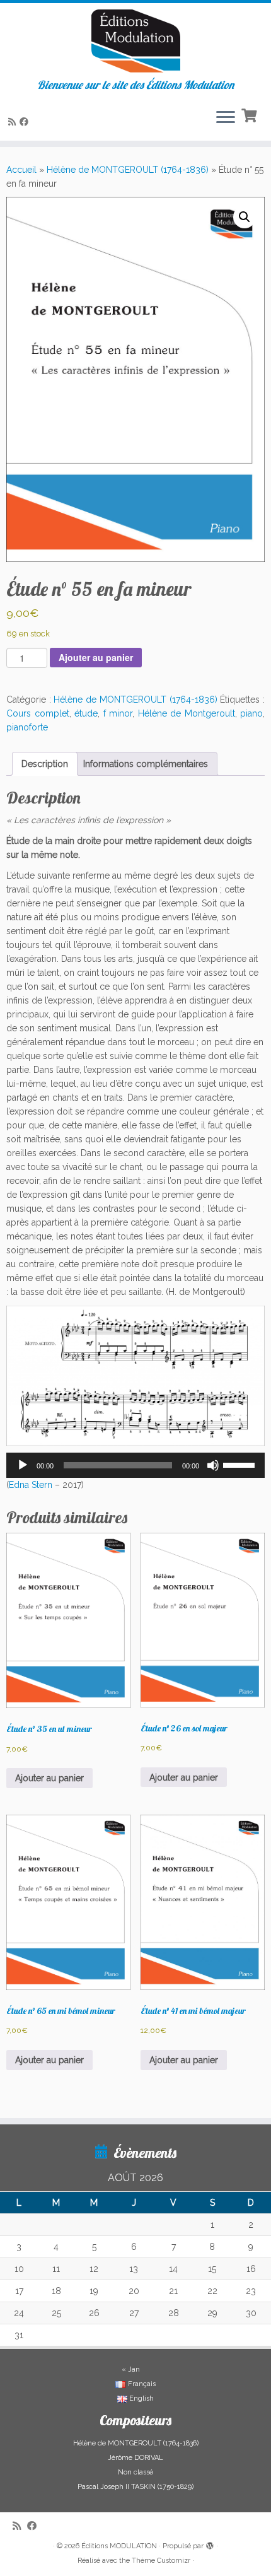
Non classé (135, 2472)
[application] (135, 1465)
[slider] (241, 1464)
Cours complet (38, 713)
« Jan (131, 2369)
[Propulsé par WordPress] (210, 2544)
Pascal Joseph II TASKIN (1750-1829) (135, 2487)
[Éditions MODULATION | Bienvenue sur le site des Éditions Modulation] (135, 41)
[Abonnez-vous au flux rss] (14, 122)
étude (86, 713)
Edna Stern (31, 1485)
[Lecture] (23, 1465)
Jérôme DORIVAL (135, 2458)
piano (251, 713)
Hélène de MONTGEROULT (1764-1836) (128, 170)
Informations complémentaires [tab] (146, 764)
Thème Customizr (161, 2561)
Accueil (21, 170)
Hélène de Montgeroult (187, 713)
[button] (245, 217)
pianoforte (27, 727)
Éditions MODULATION (119, 2546)
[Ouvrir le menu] (226, 118)
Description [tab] (45, 764)
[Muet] (213, 1465)
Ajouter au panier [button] (49, 1778)
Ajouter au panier (96, 657)
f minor (118, 713)
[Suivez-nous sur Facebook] (26, 122)
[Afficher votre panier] (251, 114)
